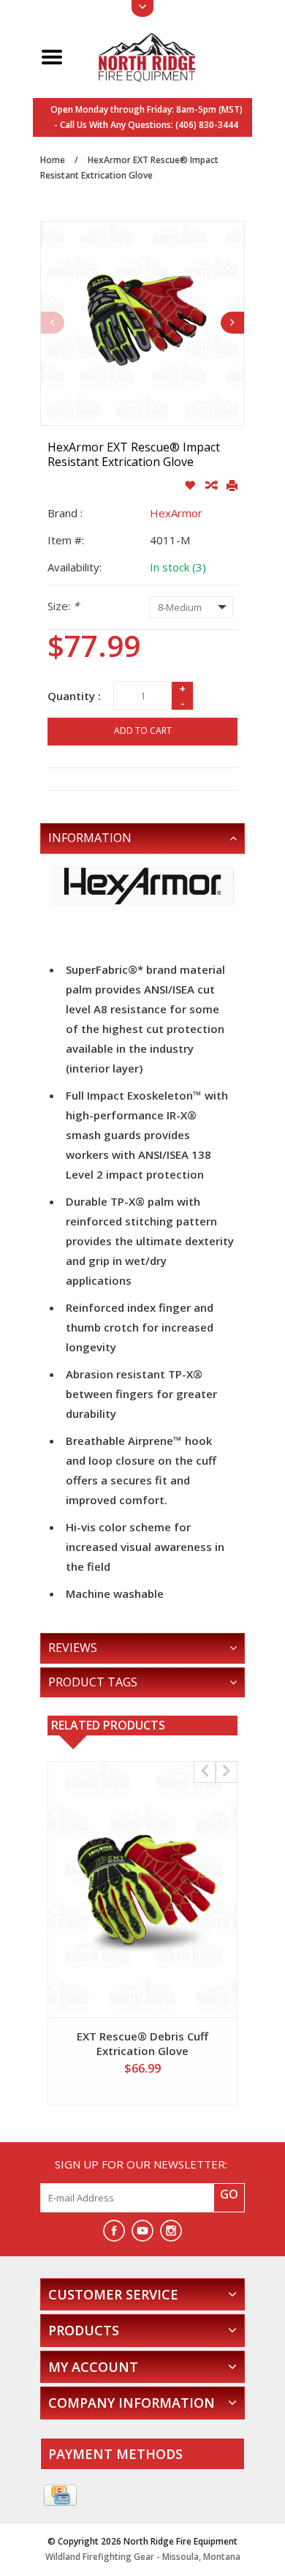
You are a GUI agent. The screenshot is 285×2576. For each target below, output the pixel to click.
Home (53, 160)
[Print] (232, 486)
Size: (63, 606)
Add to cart (143, 731)
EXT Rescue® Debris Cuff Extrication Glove (142, 2043)
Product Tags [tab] (93, 1682)
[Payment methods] (60, 2496)
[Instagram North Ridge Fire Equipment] (171, 2231)
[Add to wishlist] (191, 486)
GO (229, 2194)
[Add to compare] (212, 486)
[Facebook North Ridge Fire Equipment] (114, 2231)
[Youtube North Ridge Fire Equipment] (142, 2231)
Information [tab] (90, 838)
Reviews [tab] (73, 1648)
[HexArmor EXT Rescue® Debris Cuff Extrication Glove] (142, 1889)
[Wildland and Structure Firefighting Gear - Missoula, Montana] (160, 56)
